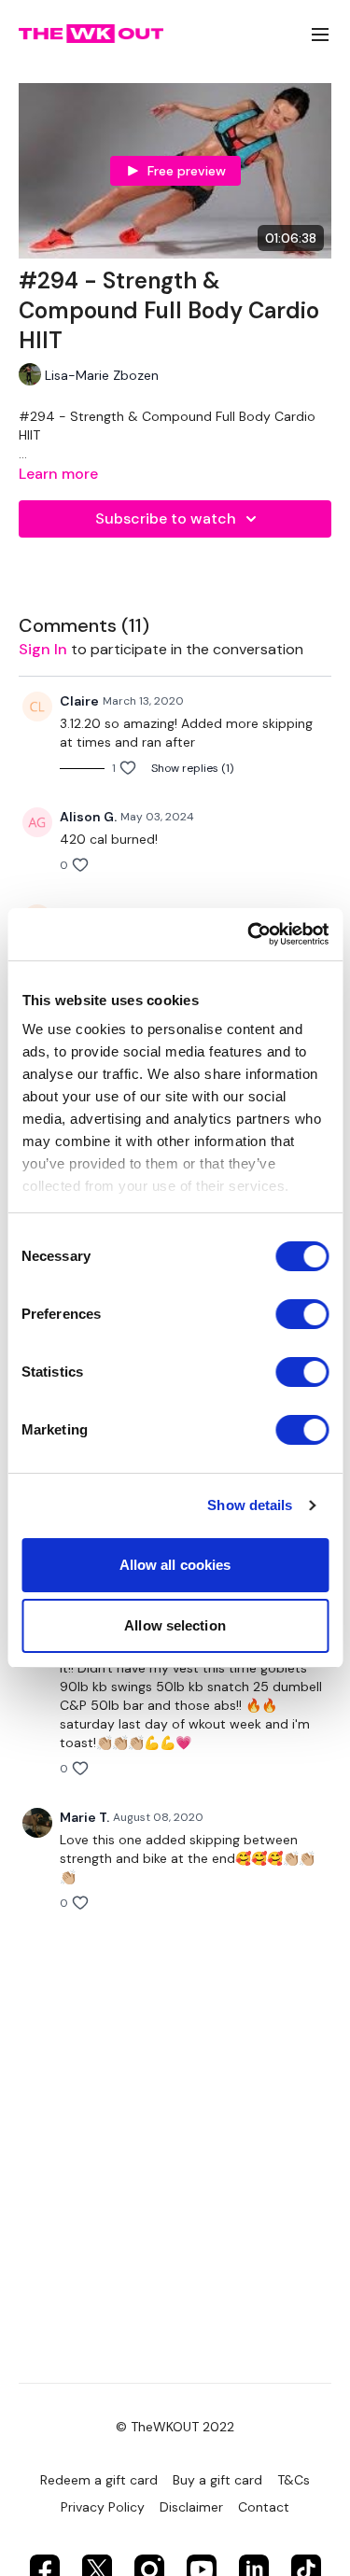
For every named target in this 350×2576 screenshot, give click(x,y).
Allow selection (175, 1625)
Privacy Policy (103, 2507)
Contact (264, 2507)
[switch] (302, 1314)
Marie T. (84, 1817)
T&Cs (294, 2480)
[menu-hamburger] (320, 34)
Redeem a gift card (99, 2480)
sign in (43, 649)
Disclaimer (191, 2507)
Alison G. (88, 817)
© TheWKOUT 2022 (175, 2427)
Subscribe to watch (166, 518)
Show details (250, 1505)
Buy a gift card (217, 2480)
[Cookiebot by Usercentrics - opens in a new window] (249, 934)
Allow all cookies (175, 1565)
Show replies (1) (192, 768)
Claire (79, 701)
